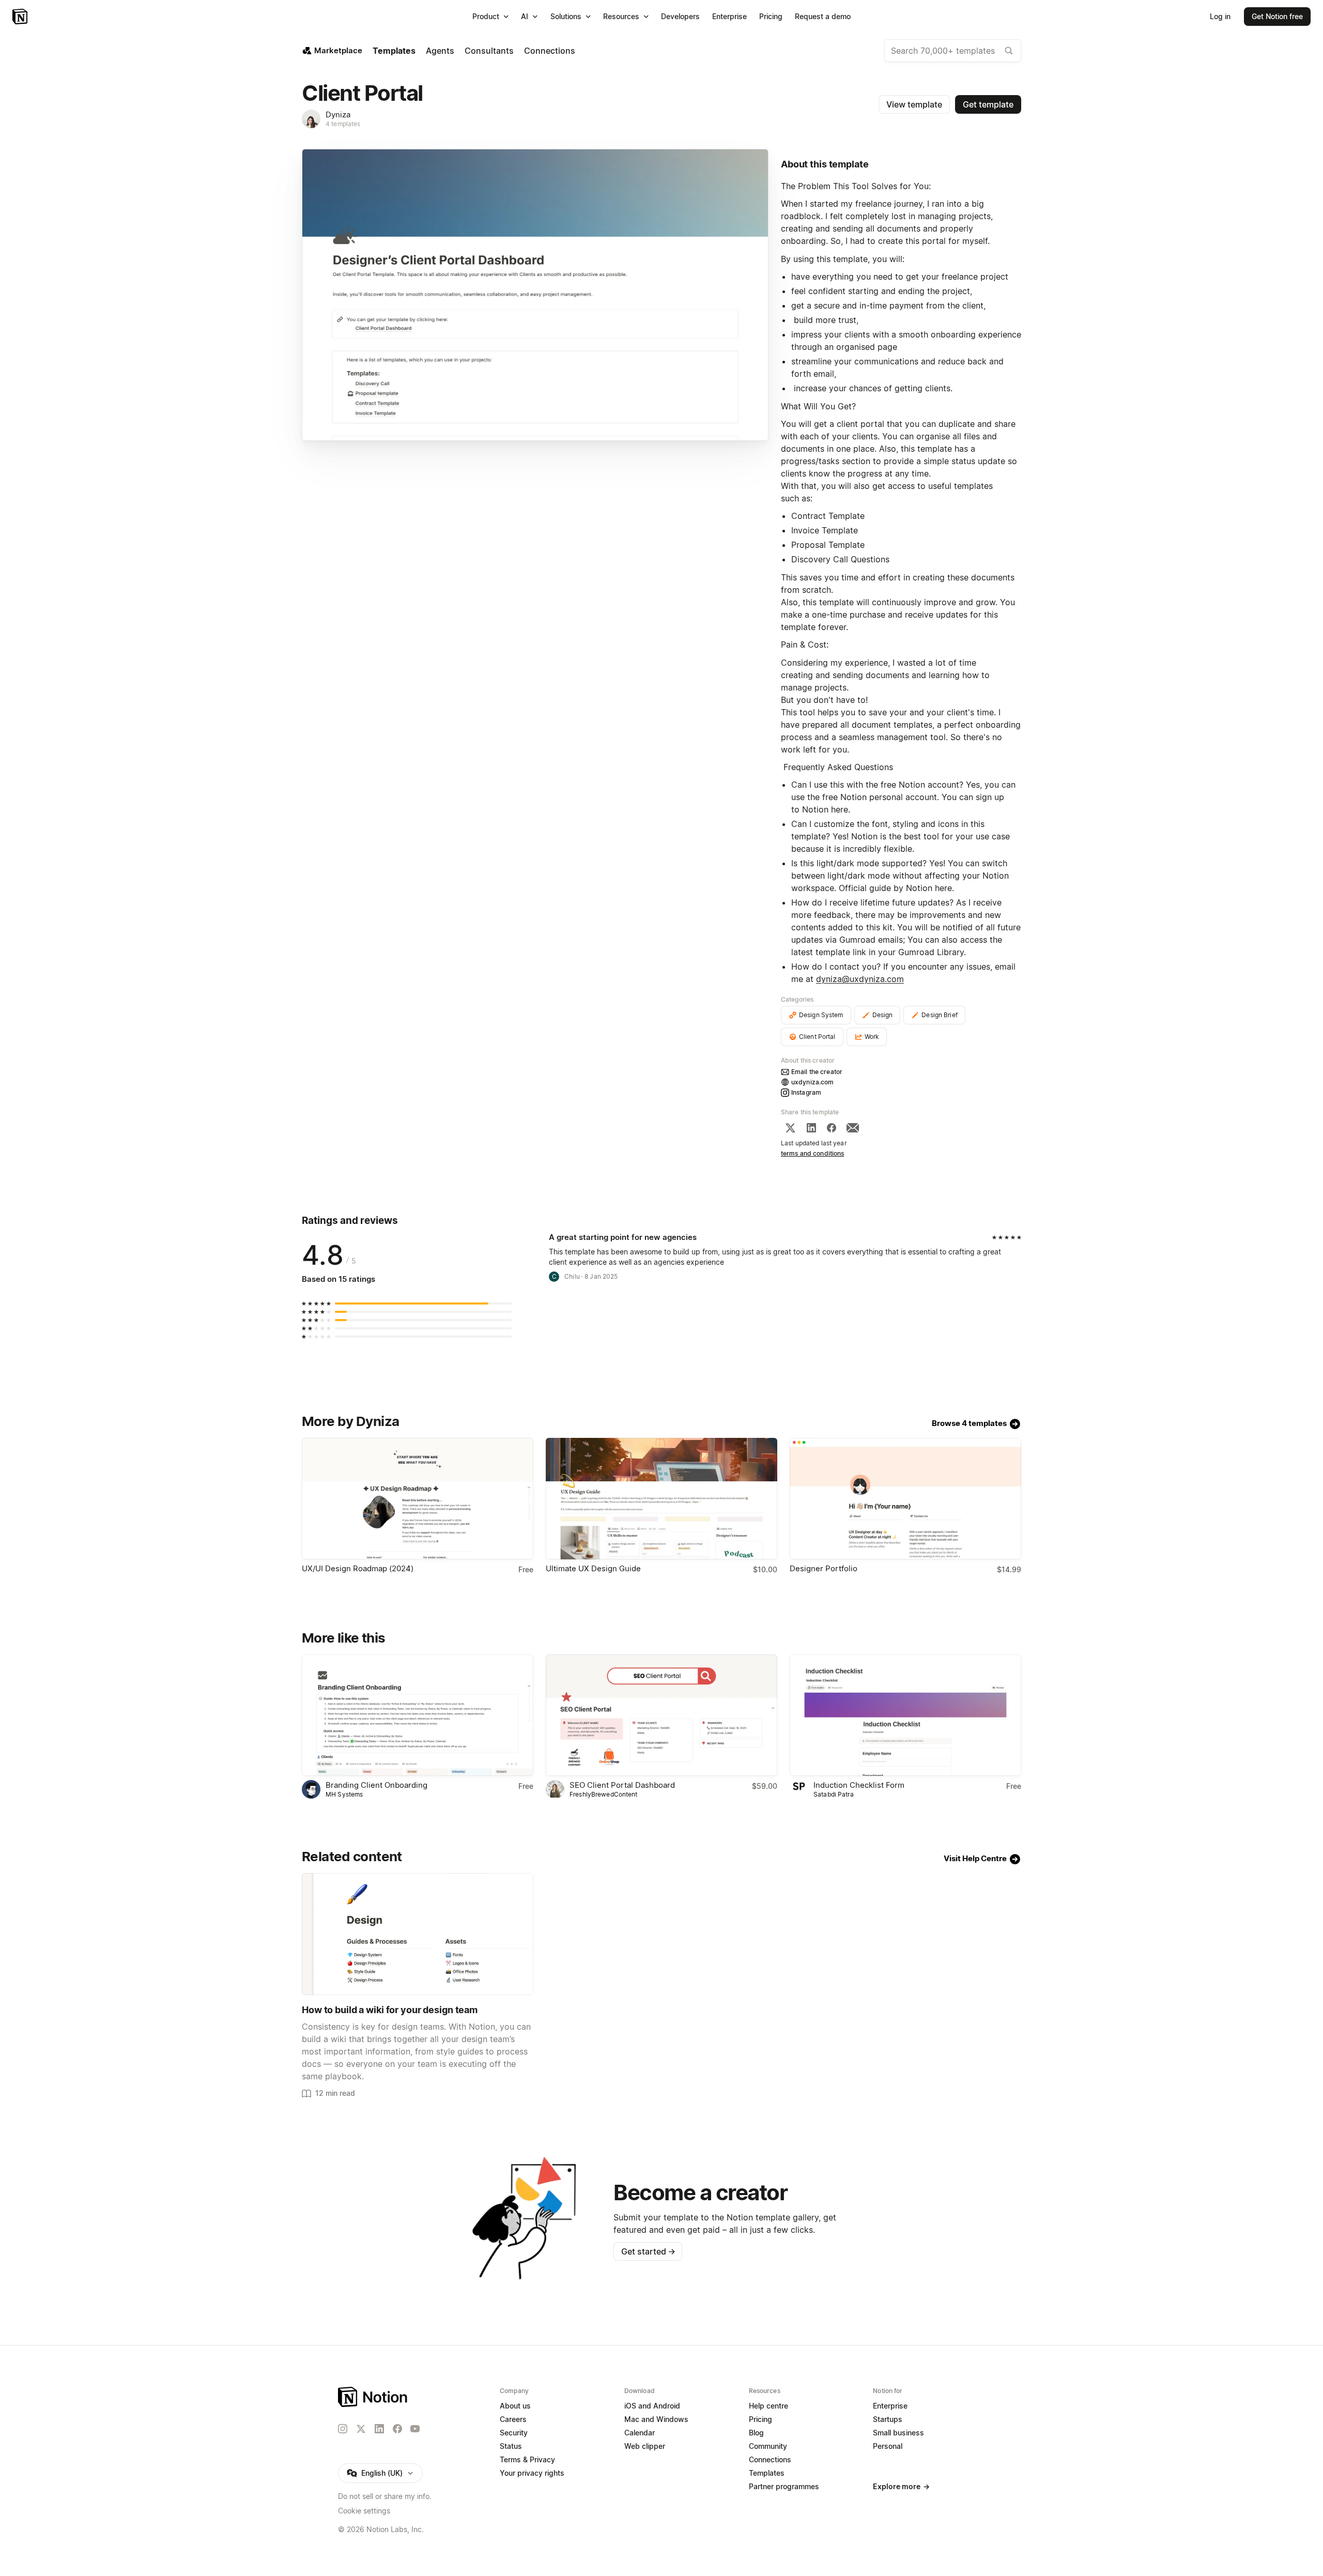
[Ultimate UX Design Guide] (661, 1499)
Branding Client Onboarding (376, 1785)
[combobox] (953, 51)
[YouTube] (415, 2429)
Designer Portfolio (824, 1568)
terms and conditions (813, 1153)
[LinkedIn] (811, 1128)
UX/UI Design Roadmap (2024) (358, 1568)
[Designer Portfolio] (905, 1499)
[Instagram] (343, 2429)
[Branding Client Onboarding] (418, 1715)
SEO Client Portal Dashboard (622, 1785)
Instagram (806, 1092)
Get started (648, 2251)
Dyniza (338, 114)
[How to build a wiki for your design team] (418, 1934)
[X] (790, 1128)
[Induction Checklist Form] (905, 1715)
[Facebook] (832, 1128)
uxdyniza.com (813, 1082)
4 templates (343, 124)
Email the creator (817, 1072)
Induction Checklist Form (859, 1785)
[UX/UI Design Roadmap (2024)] (418, 1499)
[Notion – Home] (21, 17)
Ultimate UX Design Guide (593, 1568)
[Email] (853, 1128)
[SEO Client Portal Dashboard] (661, 1715)
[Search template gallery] (1009, 51)
